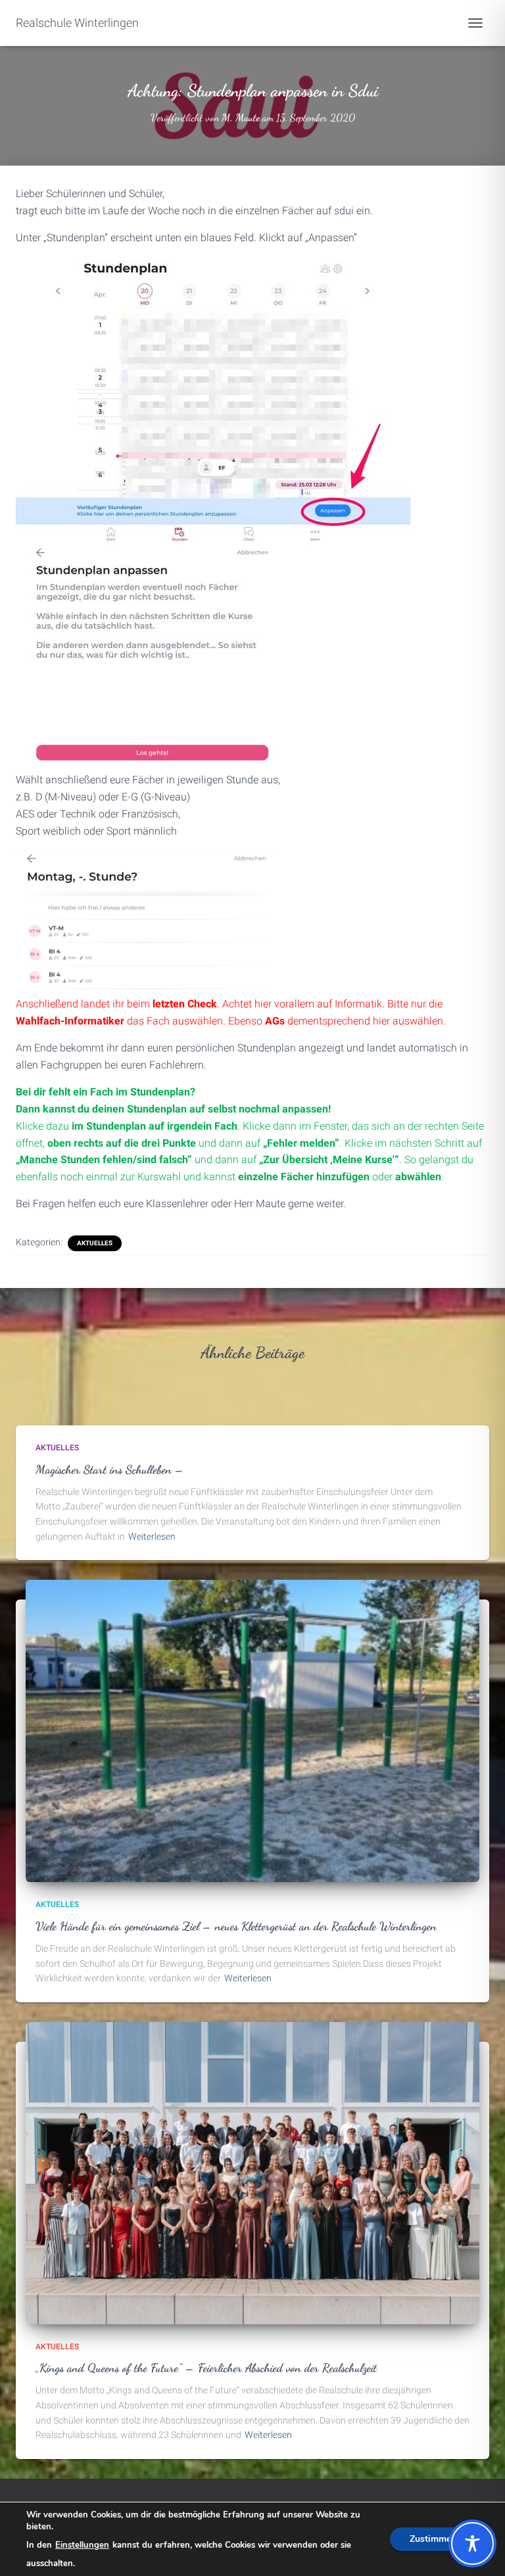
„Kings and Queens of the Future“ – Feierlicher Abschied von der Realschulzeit (206, 2368)
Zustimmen (433, 2539)
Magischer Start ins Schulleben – (110, 1469)
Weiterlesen (152, 1536)
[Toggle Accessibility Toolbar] (472, 2543)
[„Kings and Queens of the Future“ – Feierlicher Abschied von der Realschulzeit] (252, 2173)
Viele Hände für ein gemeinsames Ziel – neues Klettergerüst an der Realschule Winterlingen (236, 1926)
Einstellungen (82, 2545)
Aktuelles (95, 1243)
